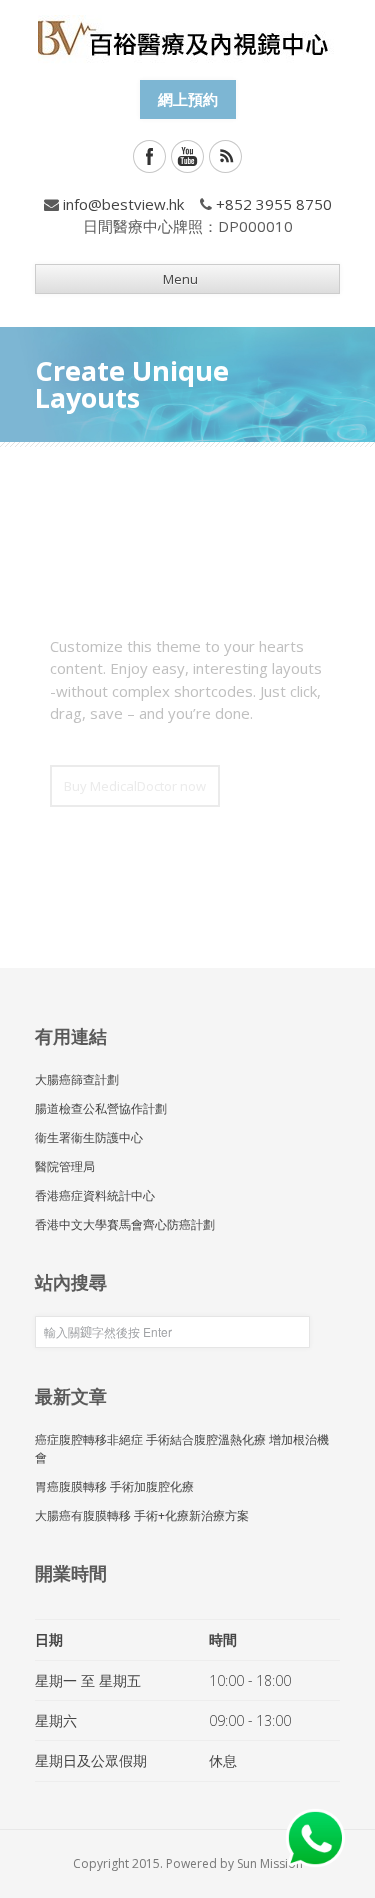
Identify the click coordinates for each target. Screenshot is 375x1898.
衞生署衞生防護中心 (89, 1137)
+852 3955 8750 (274, 204)
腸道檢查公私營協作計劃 (101, 1108)
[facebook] (149, 156)
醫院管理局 (65, 1166)
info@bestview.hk (123, 204)
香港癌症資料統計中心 (95, 1195)
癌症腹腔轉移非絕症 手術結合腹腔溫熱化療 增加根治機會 (182, 1448)
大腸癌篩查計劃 (77, 1079)
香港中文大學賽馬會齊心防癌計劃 (125, 1224)
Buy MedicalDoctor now (135, 786)
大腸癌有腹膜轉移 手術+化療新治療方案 (142, 1515)
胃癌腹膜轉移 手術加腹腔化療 (114, 1486)
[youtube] (187, 156)
